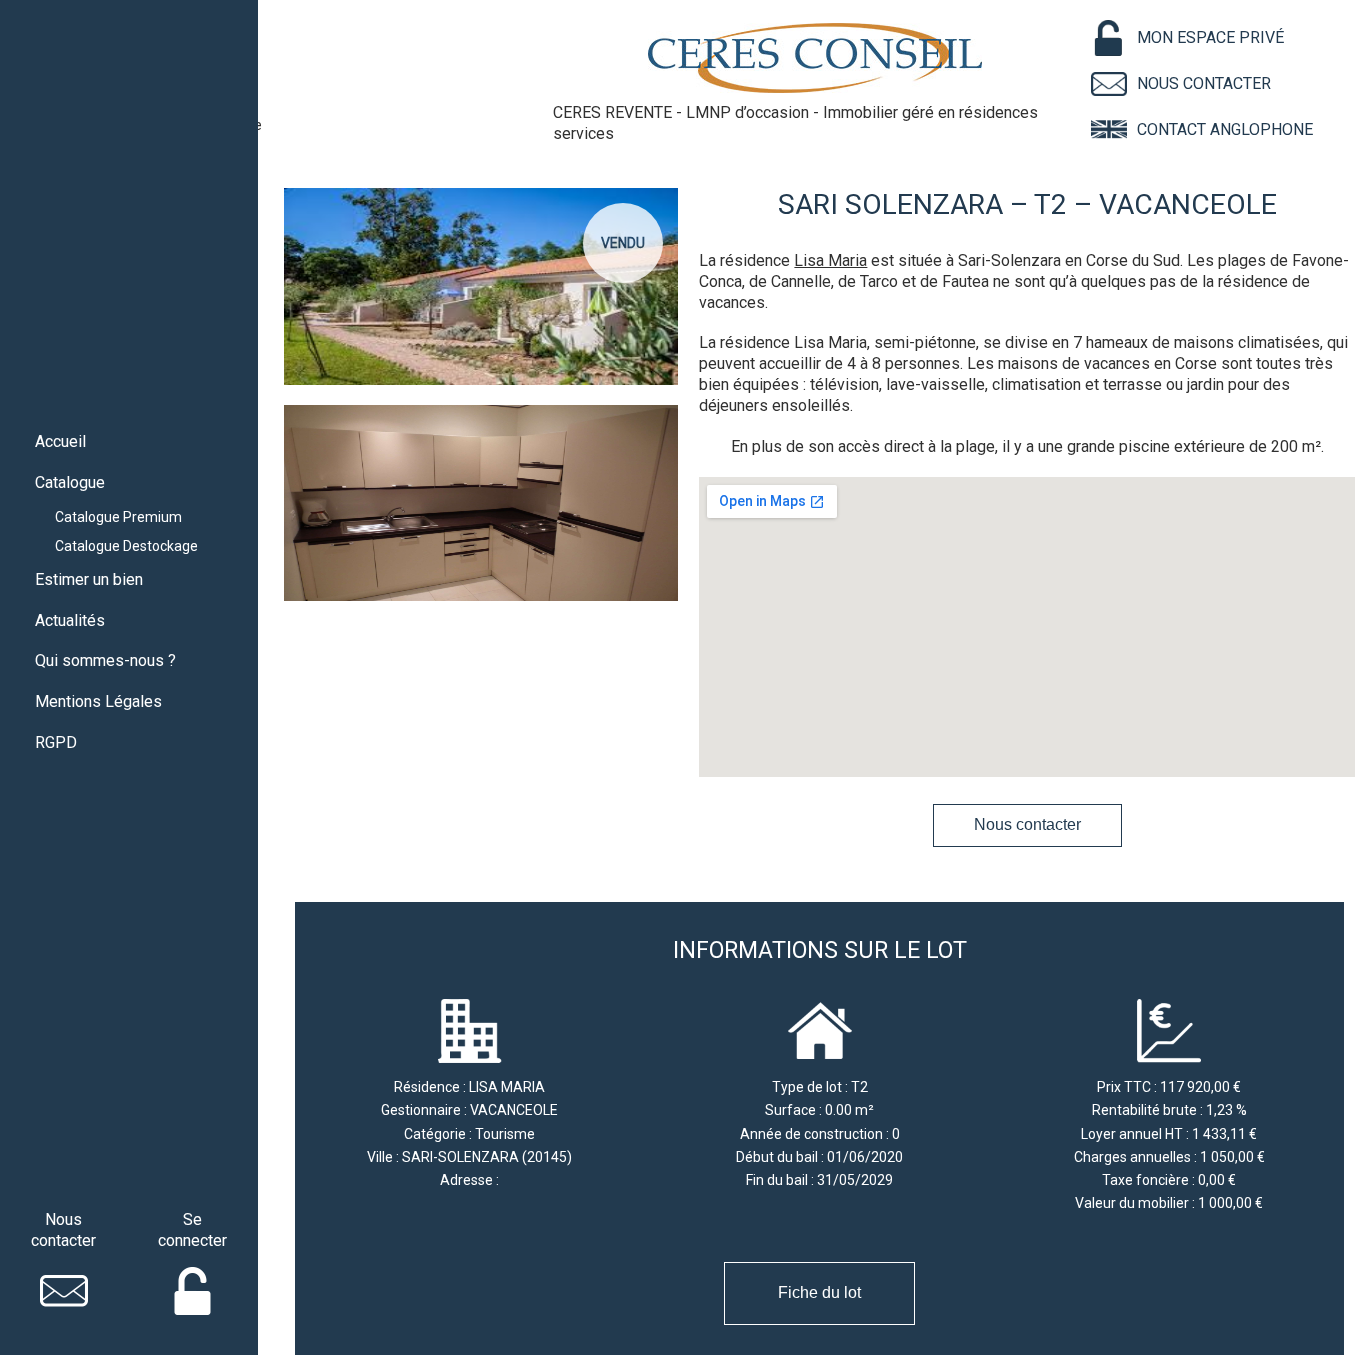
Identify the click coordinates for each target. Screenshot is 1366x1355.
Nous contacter (1027, 824)
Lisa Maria (830, 260)
